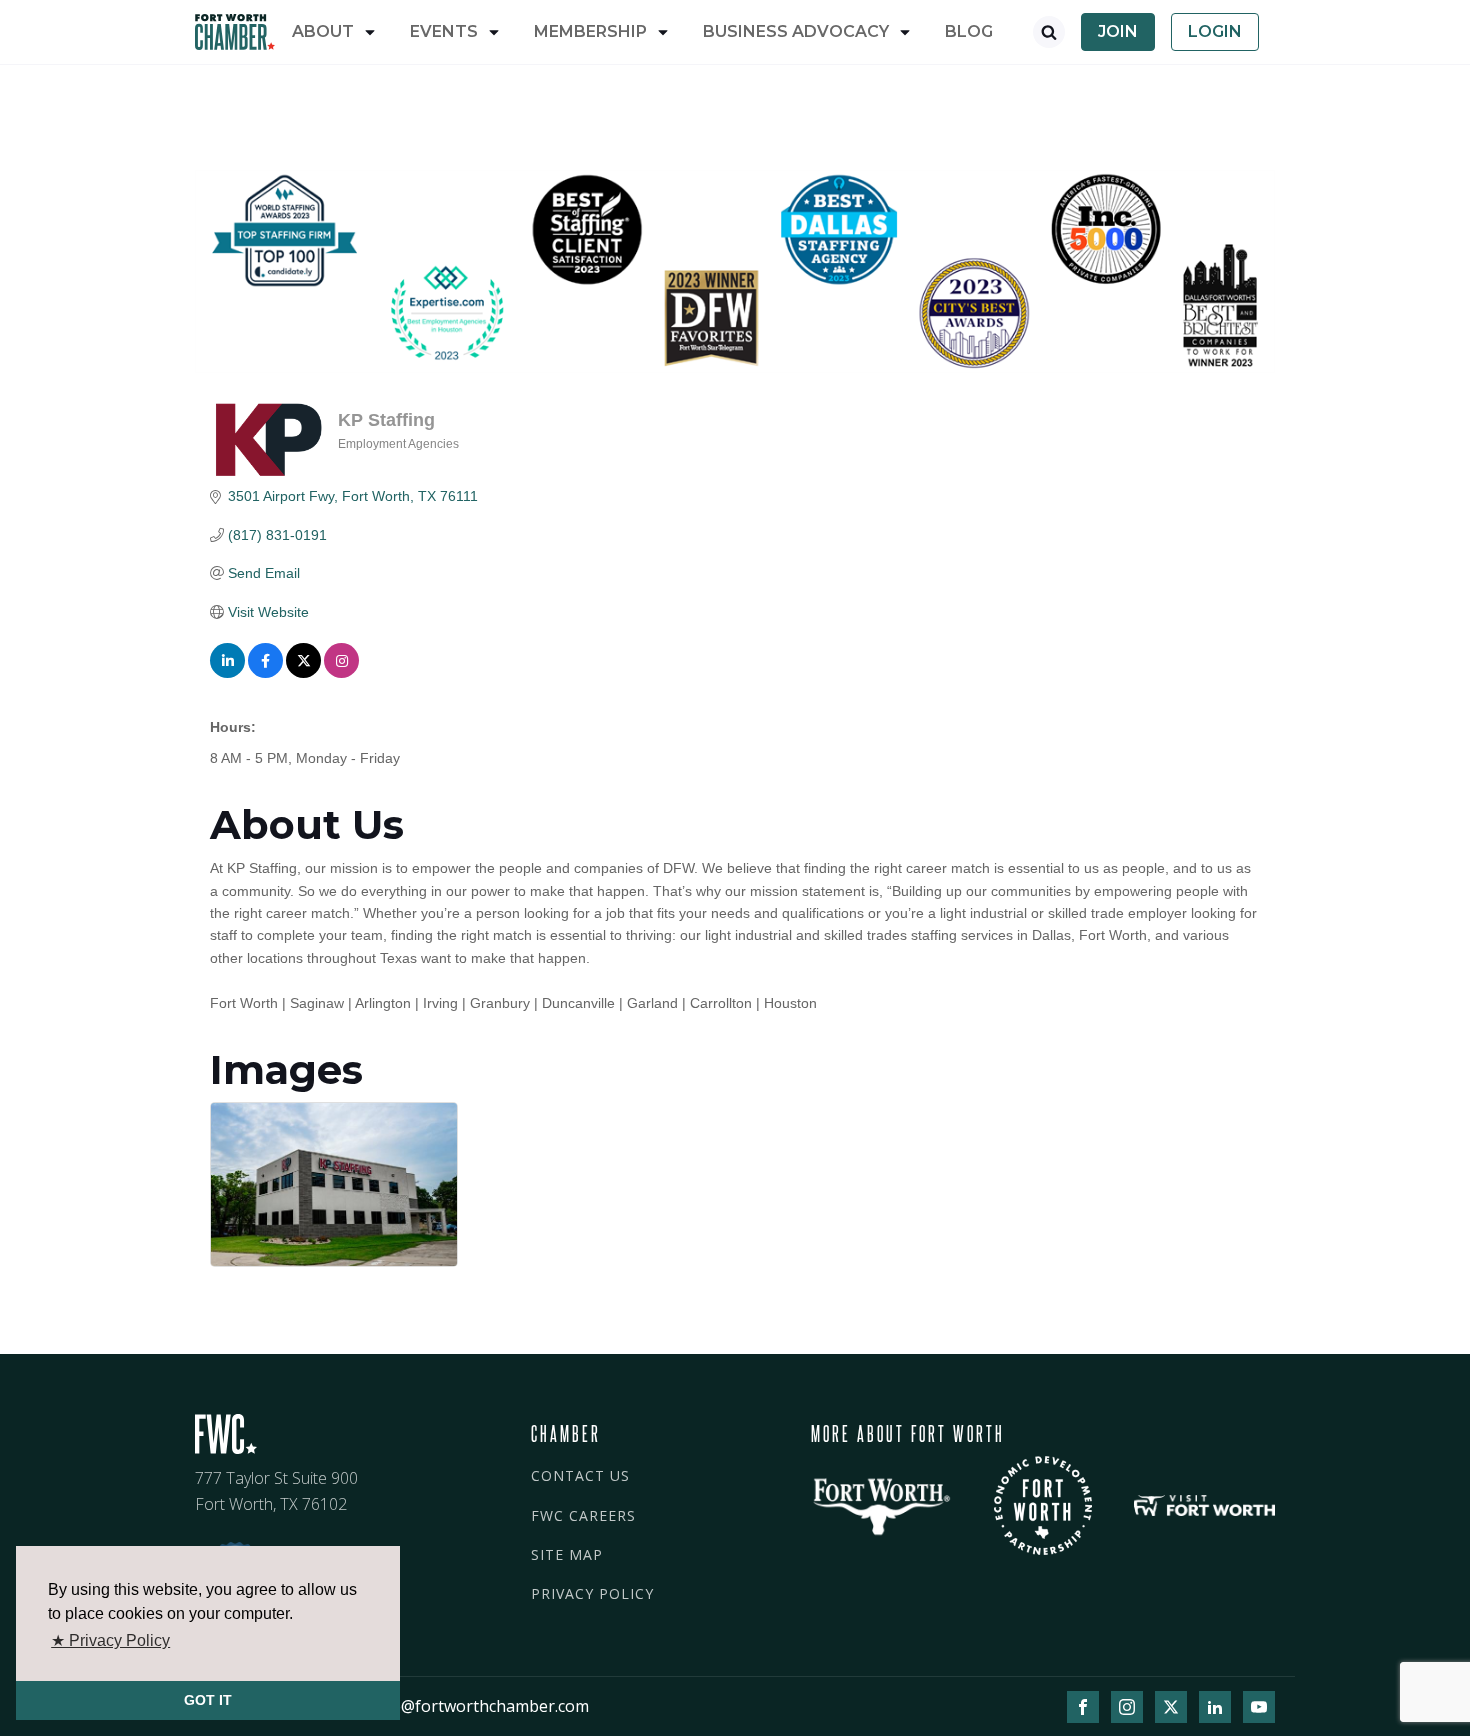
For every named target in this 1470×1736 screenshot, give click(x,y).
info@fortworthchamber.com (480, 1706)
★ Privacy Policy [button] (110, 1640)
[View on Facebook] (265, 673)
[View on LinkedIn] (227, 673)
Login (1215, 31)
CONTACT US (580, 1475)
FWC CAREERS (583, 1515)
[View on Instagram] (341, 673)
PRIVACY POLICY (592, 1593)
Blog (969, 31)
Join (1118, 31)
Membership (590, 31)
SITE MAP (567, 1554)
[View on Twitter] (303, 673)
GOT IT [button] (208, 1700)
